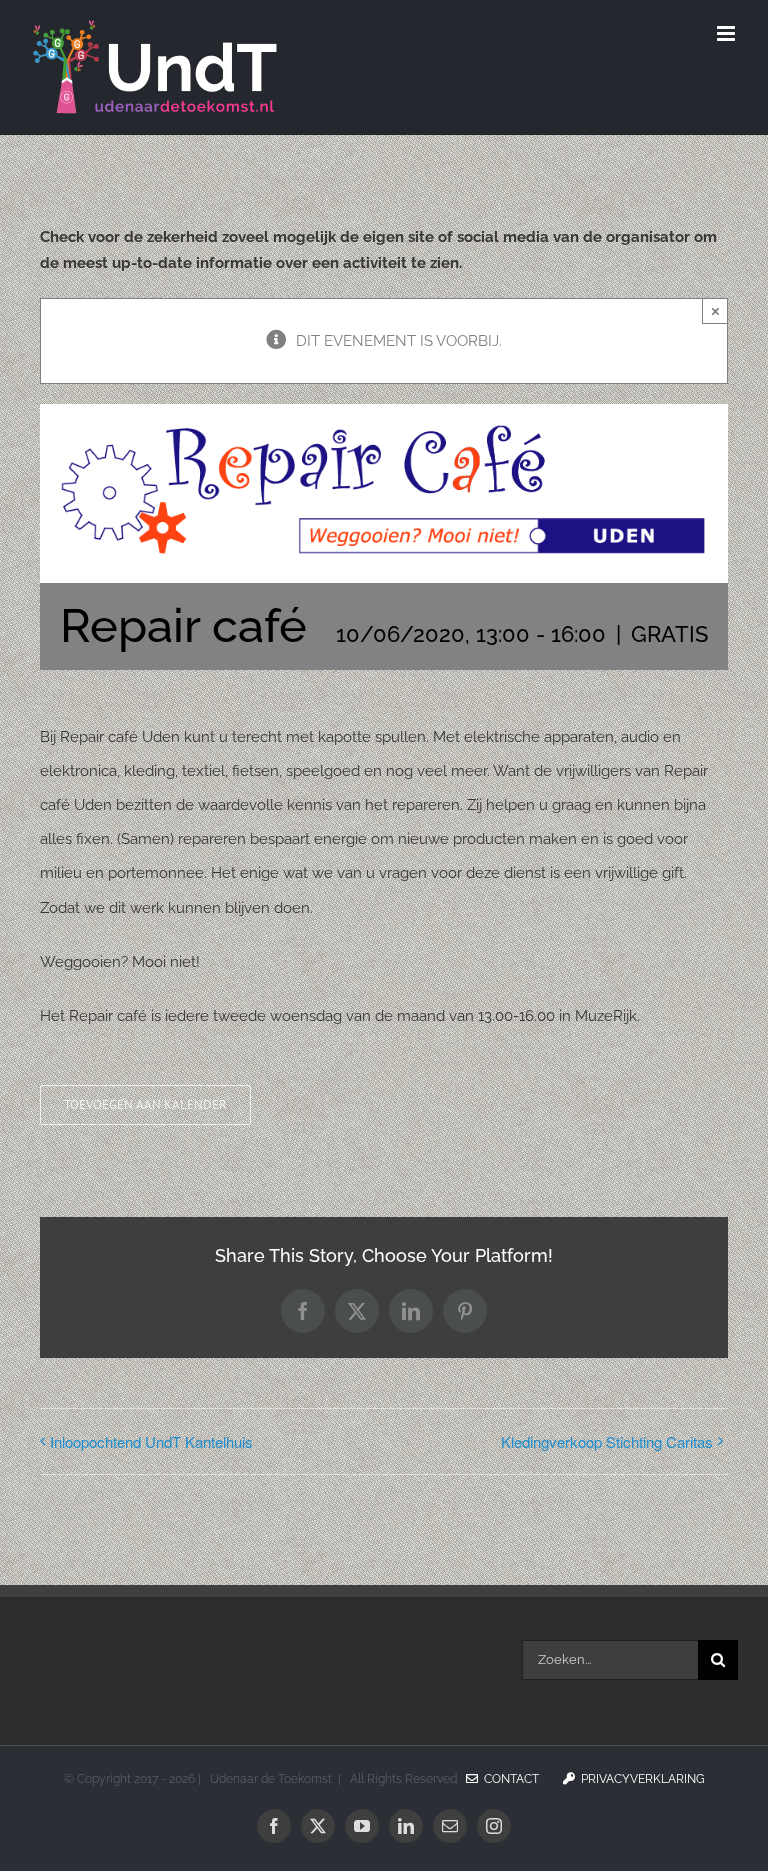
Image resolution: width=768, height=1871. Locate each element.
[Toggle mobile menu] (727, 33)
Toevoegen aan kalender (145, 1105)
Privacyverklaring (640, 1779)
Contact (508, 1779)
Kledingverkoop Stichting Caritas (607, 1441)
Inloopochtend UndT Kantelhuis (151, 1441)
